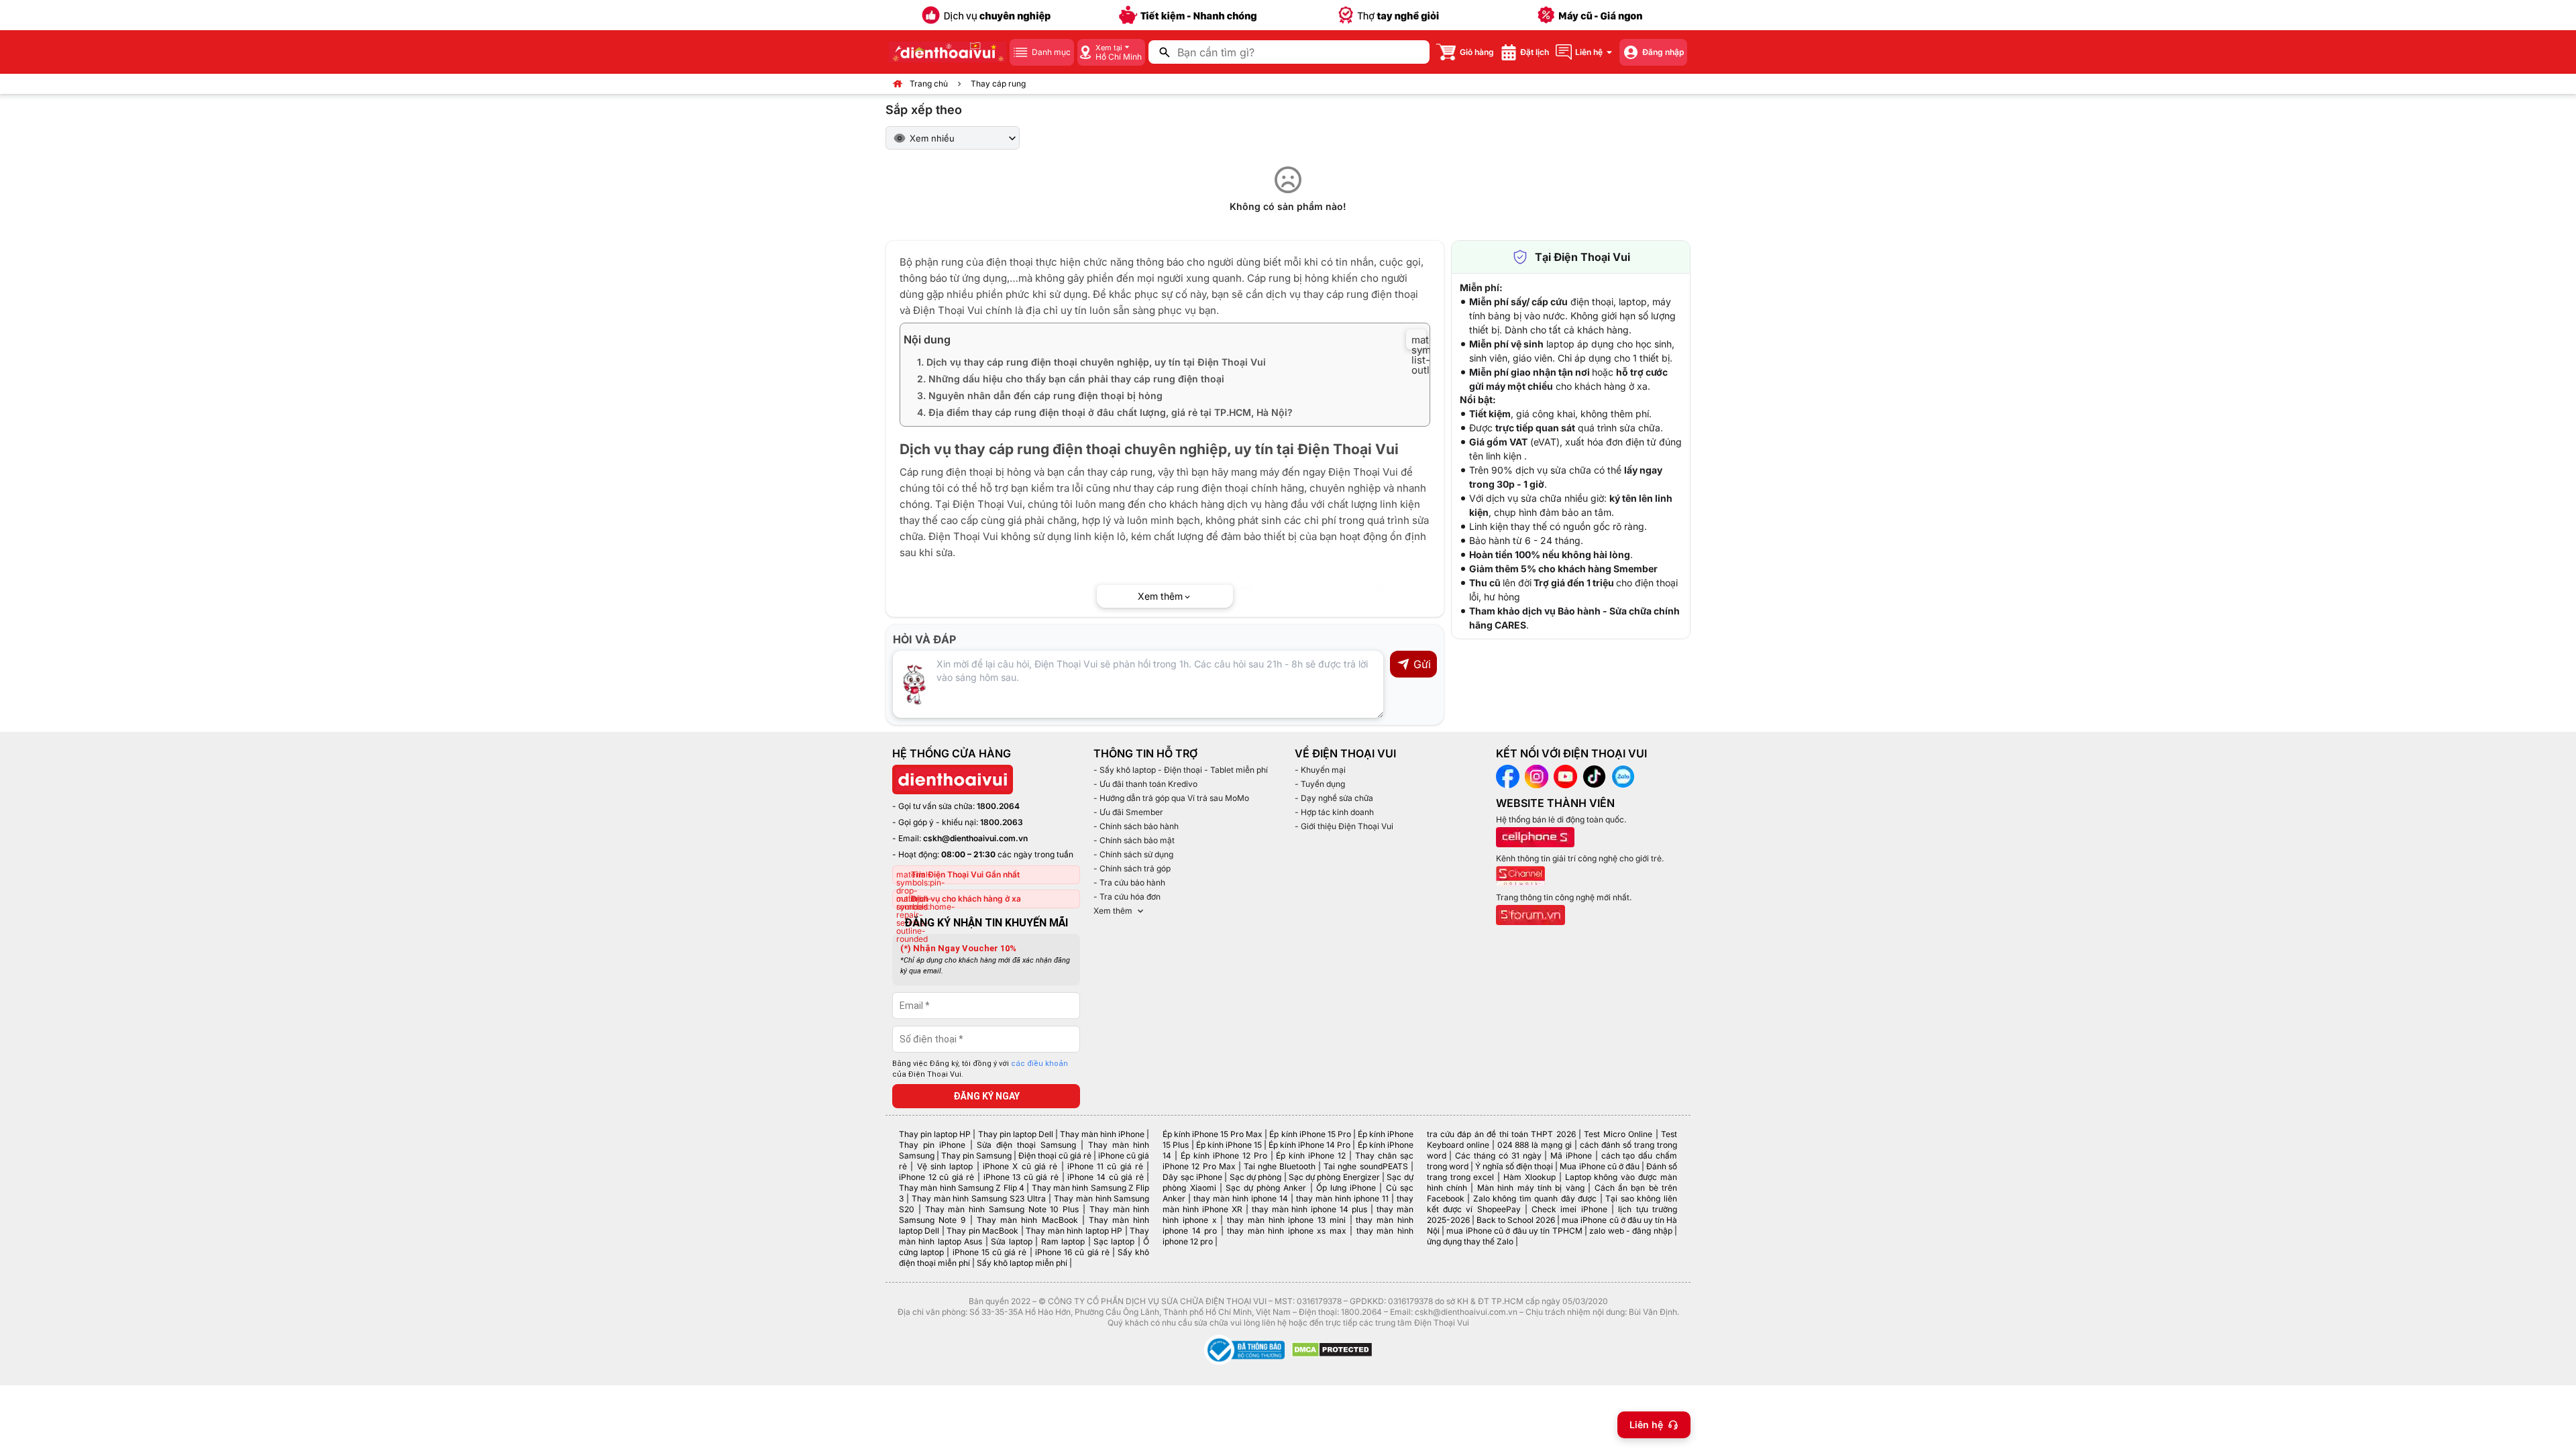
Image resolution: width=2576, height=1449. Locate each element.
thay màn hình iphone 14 (1241, 1198)
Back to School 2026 (1516, 1220)
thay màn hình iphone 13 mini (1286, 1220)
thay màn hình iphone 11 (1342, 1198)
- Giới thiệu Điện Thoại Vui (1344, 826)
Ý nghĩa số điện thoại (1514, 1166)
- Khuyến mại (1320, 770)
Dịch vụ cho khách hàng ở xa (966, 899)
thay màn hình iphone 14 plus (1309, 1209)
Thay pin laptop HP (935, 1134)
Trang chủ (929, 84)
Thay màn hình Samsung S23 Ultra (979, 1198)
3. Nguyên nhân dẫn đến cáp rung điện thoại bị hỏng (1040, 395)
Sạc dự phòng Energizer (1334, 1177)
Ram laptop (1063, 1241)
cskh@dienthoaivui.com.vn (975, 838)
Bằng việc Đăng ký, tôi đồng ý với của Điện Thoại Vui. (980, 1069)
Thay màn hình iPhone (1102, 1134)
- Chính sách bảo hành (1136, 826)
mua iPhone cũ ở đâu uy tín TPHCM (1514, 1231)
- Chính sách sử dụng (1133, 854)
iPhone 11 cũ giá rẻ (1105, 1166)
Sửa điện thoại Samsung (1026, 1145)
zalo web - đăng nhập (1630, 1231)
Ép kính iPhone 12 (1311, 1156)
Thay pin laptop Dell (1016, 1134)
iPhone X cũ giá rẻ (1020, 1166)
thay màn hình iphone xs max (1286, 1231)
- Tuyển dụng (1320, 784)
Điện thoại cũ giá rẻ (1055, 1156)
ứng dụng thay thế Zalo (1470, 1241)
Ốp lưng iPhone (1346, 1188)
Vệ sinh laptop (945, 1166)
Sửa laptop (1011, 1241)
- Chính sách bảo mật (1134, 840)
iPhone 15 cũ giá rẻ (990, 1252)
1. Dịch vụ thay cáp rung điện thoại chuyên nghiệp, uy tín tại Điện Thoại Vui (1091, 362)
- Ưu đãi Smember (1128, 812)
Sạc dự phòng (1256, 1177)
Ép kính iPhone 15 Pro (1310, 1134)
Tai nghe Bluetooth (1280, 1166)
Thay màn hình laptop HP (1074, 1231)
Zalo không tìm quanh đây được (1535, 1198)
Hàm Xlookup (1529, 1177)
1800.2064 (998, 806)
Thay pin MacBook (982, 1231)
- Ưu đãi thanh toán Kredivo (1145, 784)
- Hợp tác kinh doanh (1334, 812)
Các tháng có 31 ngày (1498, 1156)
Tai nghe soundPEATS (1365, 1166)
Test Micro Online (1618, 1134)
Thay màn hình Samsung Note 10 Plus (1002, 1209)
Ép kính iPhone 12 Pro (1224, 1156)
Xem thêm (1113, 911)
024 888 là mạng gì (1535, 1145)
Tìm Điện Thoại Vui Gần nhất (965, 874)
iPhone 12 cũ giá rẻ (936, 1177)
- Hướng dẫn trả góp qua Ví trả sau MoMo (1171, 798)
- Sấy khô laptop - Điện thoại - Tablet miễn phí (1181, 770)
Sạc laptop (1114, 1241)
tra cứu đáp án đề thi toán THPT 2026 (1501, 1134)
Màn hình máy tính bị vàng (1531, 1188)
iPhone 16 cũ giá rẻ (1072, 1252)
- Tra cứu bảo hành (1129, 882)
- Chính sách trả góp (1132, 868)
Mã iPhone (1571, 1156)
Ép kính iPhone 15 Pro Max (1213, 1134)
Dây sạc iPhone (1192, 1177)
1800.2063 (1002, 822)
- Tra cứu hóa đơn (1127, 897)
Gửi (1422, 664)
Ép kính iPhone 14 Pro (1309, 1145)
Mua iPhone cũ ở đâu (1599, 1166)
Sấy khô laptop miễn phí (1022, 1263)
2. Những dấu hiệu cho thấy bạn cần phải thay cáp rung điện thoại (1071, 379)
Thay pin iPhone (932, 1145)
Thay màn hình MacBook (1027, 1220)
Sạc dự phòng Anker (1266, 1188)
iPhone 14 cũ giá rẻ (1105, 1177)
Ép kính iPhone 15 (1229, 1145)
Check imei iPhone (1569, 1209)
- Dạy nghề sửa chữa (1334, 798)
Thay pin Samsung (976, 1156)
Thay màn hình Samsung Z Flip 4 (962, 1188)
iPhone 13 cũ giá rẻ (1021, 1177)
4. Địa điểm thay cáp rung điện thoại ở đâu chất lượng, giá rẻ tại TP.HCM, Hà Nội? (1105, 412)
